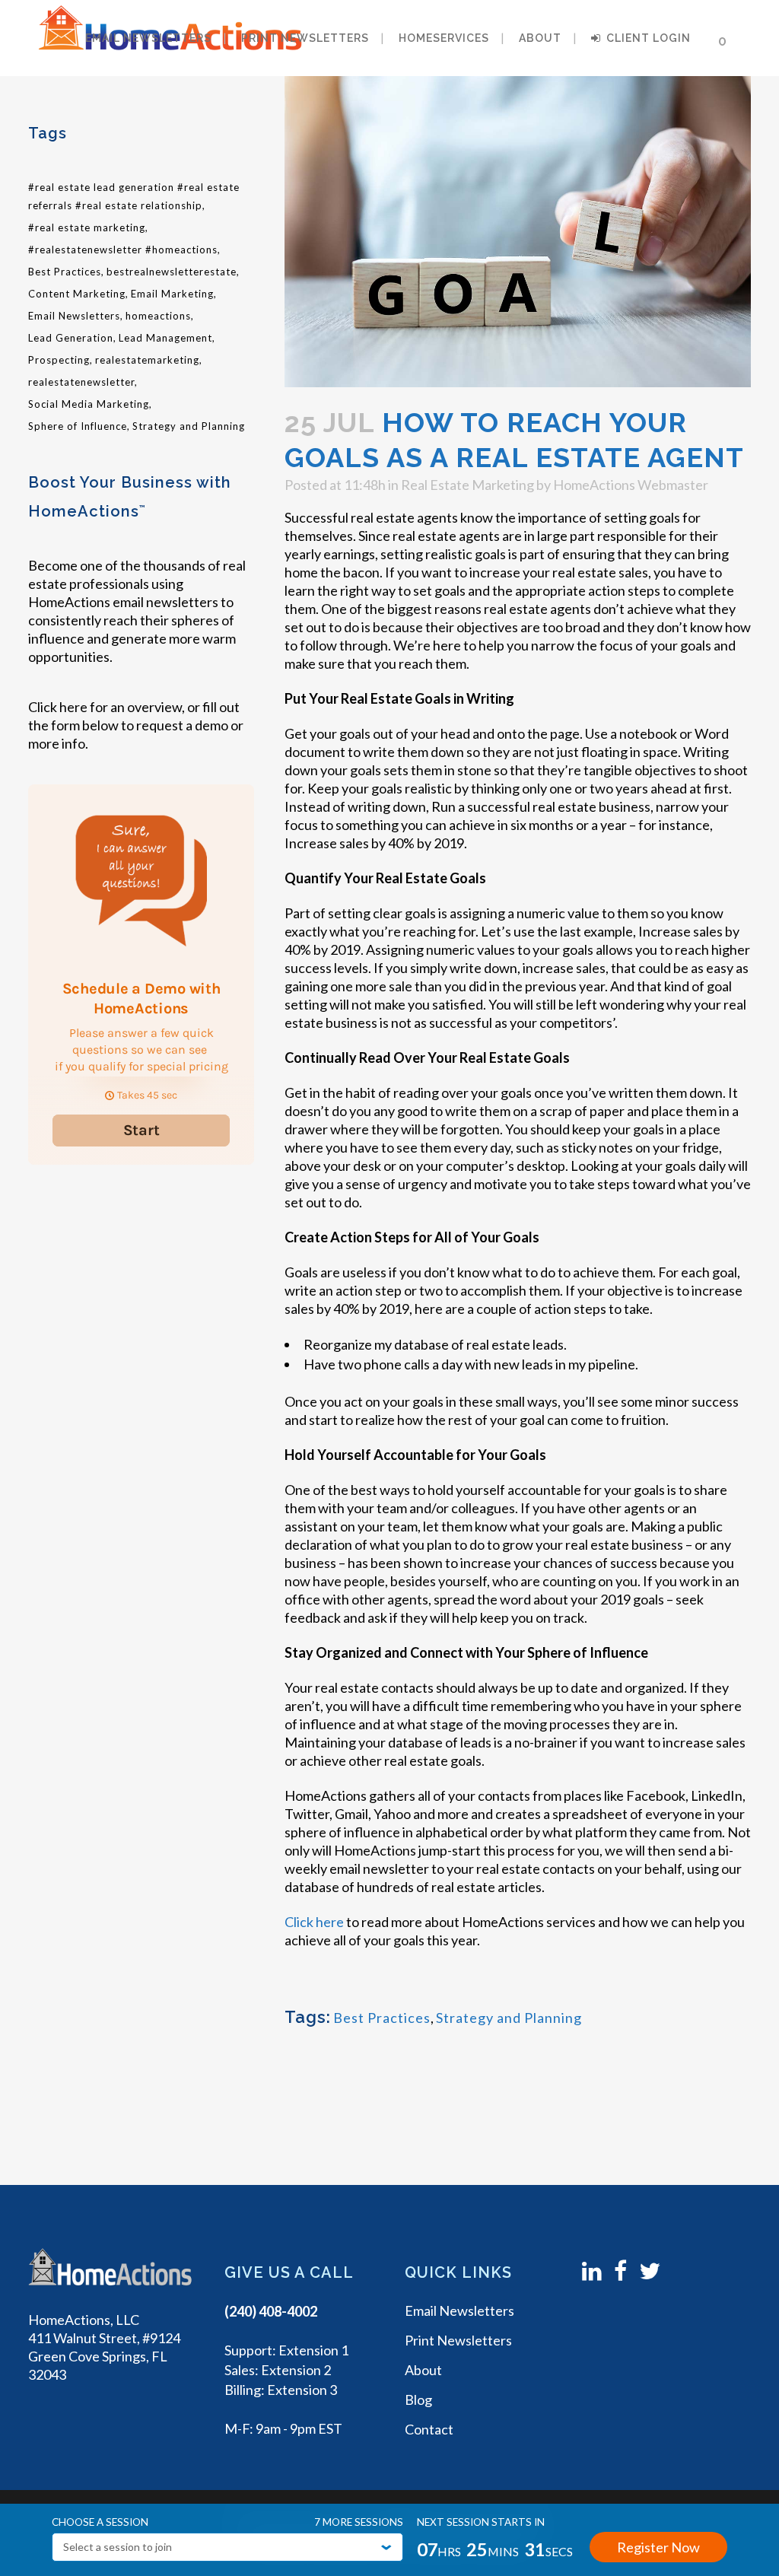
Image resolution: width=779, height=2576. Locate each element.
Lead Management (165, 338)
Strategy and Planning (189, 426)
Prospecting (59, 360)
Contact (429, 2429)
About (423, 2370)
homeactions (158, 316)
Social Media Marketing (89, 404)
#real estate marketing (87, 227)
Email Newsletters (74, 316)
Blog (418, 2399)
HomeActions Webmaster (631, 485)
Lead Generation (71, 338)
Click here (58, 707)
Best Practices (65, 272)
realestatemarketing (147, 360)
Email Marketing (172, 294)
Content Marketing (77, 294)
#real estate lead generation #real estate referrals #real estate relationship (134, 196)
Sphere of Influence (78, 426)
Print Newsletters (458, 2340)
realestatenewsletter (81, 382)
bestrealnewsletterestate (172, 272)
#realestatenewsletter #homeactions (123, 250)
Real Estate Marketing (467, 485)
